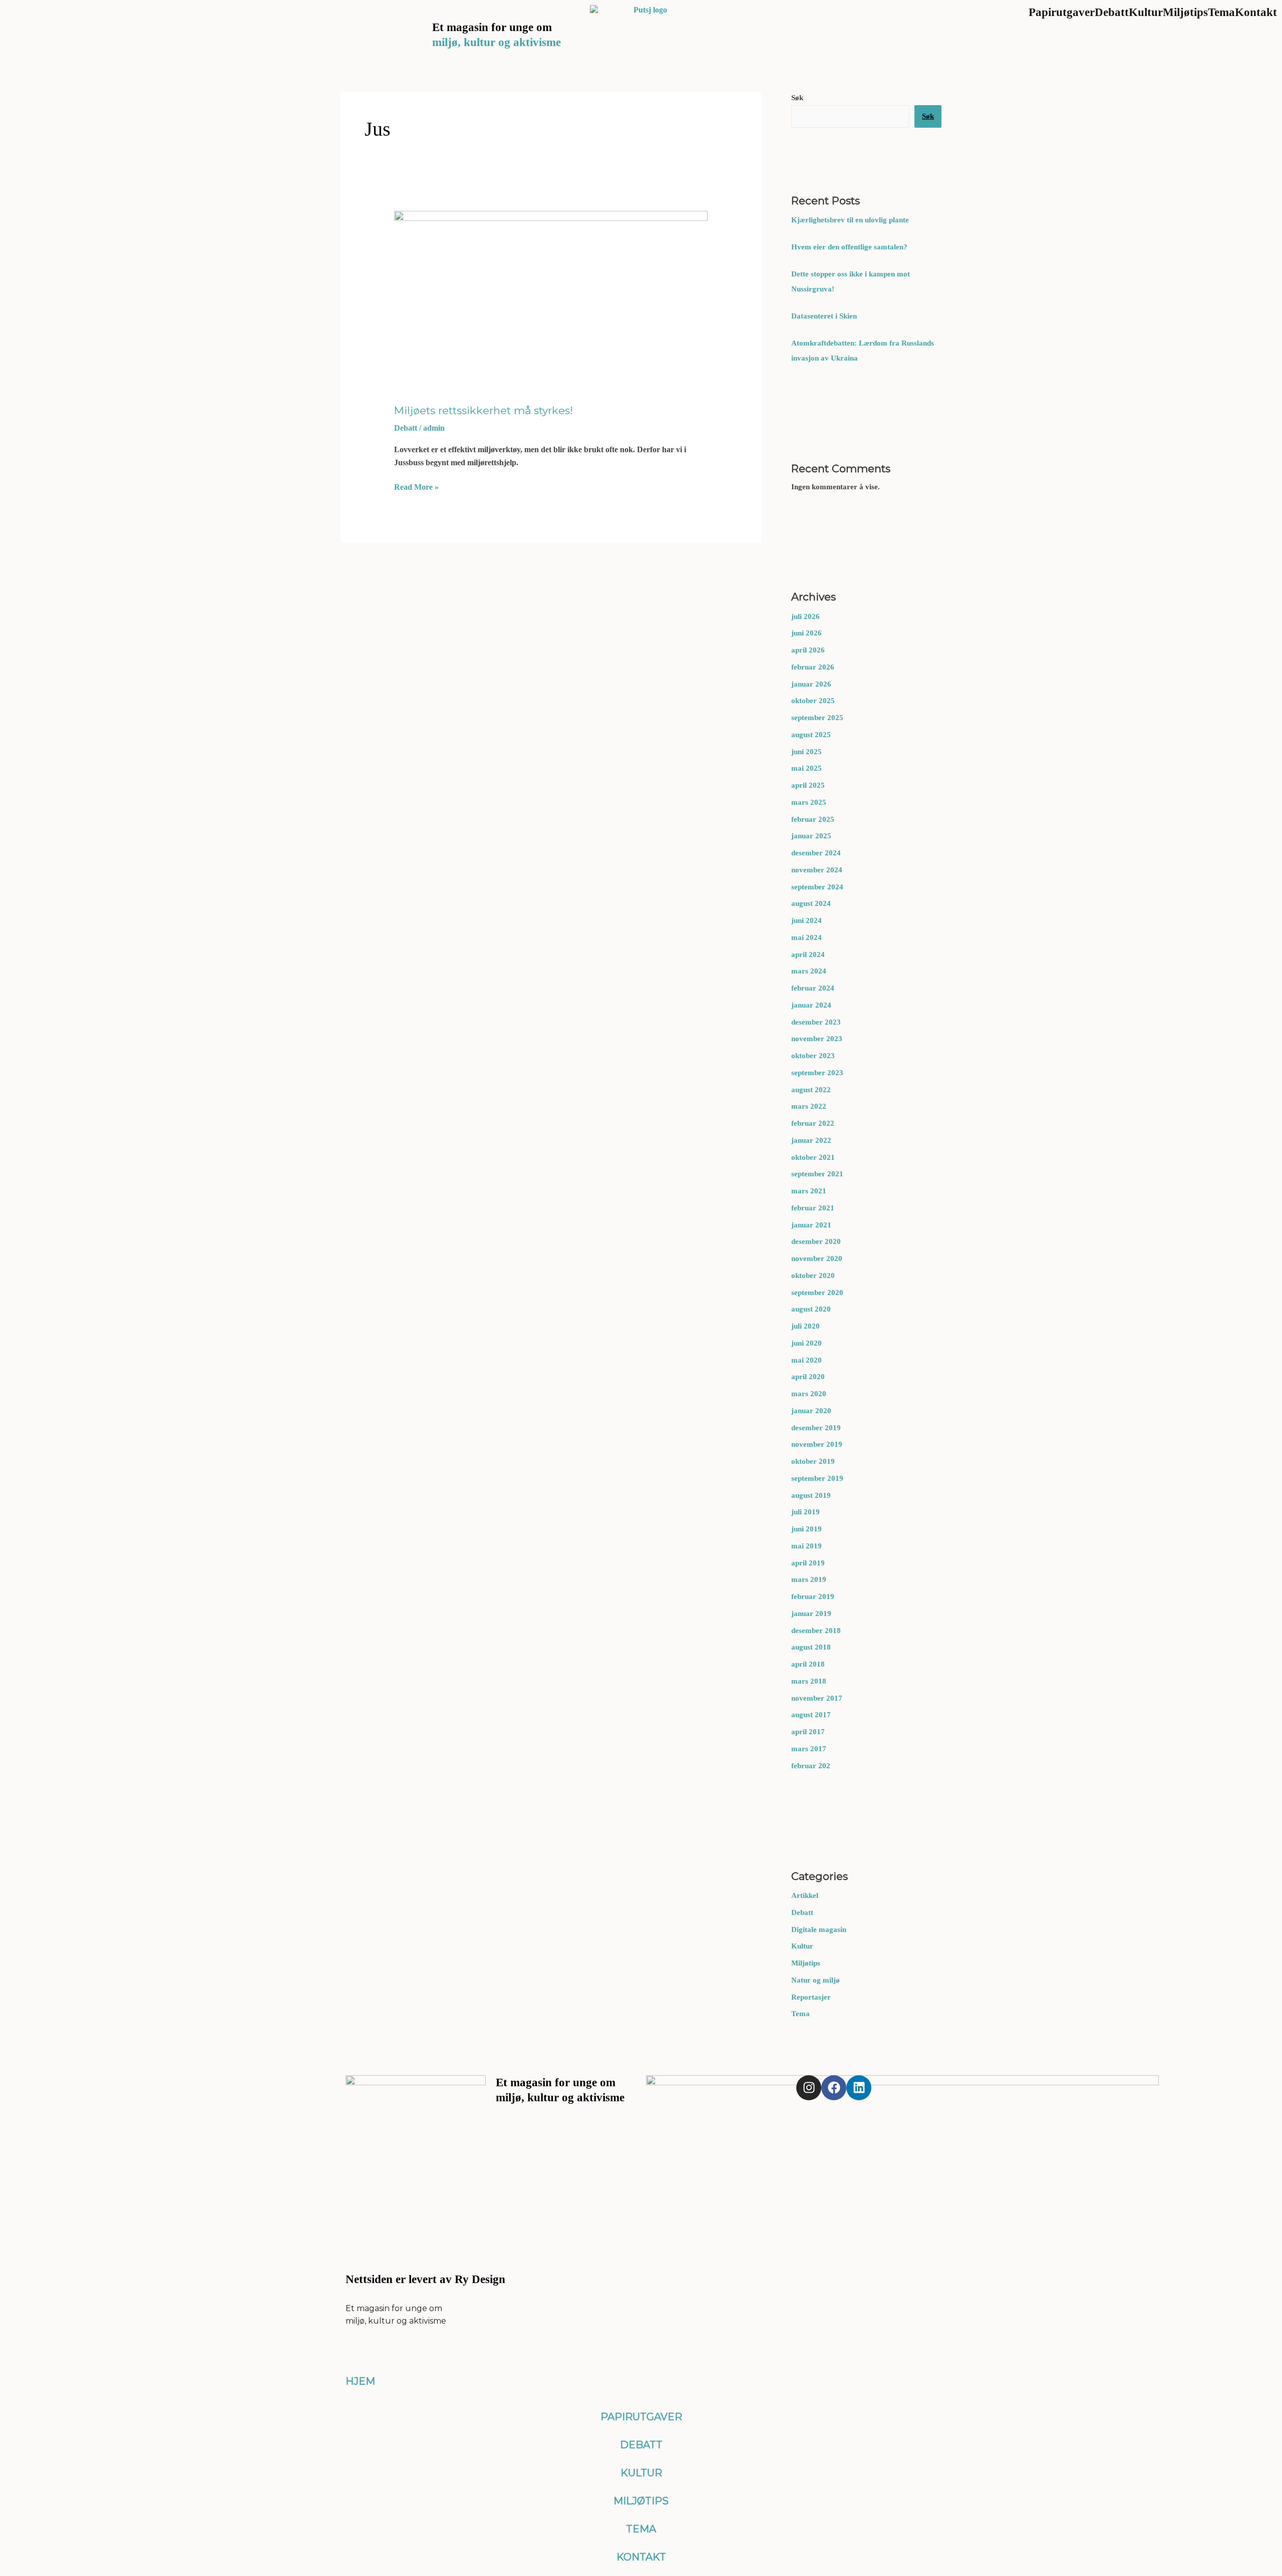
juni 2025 (807, 752)
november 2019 (817, 1444)
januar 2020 (811, 1411)
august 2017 (811, 1715)
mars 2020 (809, 1394)
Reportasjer (811, 1997)
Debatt (802, 1912)
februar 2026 (813, 667)
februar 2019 (813, 1596)
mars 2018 (809, 1681)
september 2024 (817, 887)
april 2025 (808, 785)
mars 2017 (809, 1749)
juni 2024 (807, 920)
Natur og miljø (816, 1980)
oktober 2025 (813, 701)
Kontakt (641, 2557)
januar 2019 (811, 1614)
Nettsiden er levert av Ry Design (425, 2279)
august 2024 (811, 903)
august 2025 (811, 735)
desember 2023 (816, 1022)
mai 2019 (807, 1546)
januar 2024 (811, 1005)
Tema (800, 2014)
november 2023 (817, 1039)
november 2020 (817, 1258)
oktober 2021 (813, 1157)
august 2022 (811, 1090)
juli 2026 (806, 616)
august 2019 (811, 1495)
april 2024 (808, 954)
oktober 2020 (813, 1275)
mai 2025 (807, 768)
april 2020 (808, 1377)
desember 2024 (816, 853)
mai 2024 (807, 937)
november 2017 (817, 1698)
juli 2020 (806, 1326)
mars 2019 (809, 1579)
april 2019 (808, 1563)
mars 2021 (809, 1191)
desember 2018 (816, 1631)
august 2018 (811, 1647)
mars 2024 (809, 971)
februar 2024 (813, 988)
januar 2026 (811, 684)
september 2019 (817, 1478)
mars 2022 (809, 1106)
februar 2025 (813, 819)
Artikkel (805, 1895)
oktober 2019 (813, 1461)
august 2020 (811, 1309)
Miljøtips (806, 1963)
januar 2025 (811, 836)
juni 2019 (807, 1529)
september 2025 (817, 718)
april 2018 (808, 1664)
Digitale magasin (819, 1929)
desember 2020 (816, 1241)
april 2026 (808, 650)
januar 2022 (811, 1140)
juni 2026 (807, 633)
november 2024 (817, 870)
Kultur (802, 1946)
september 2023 (817, 1073)
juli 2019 (806, 1512)
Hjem (360, 2381)
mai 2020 (807, 1360)
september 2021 (817, 1174)
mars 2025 (809, 802)
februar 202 (811, 1766)
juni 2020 (807, 1343)
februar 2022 (813, 1123)
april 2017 (808, 1732)
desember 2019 (816, 1428)
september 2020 (817, 1293)
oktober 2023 (813, 1056)
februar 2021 (813, 1208)
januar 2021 (811, 1225)
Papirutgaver (641, 2417)
